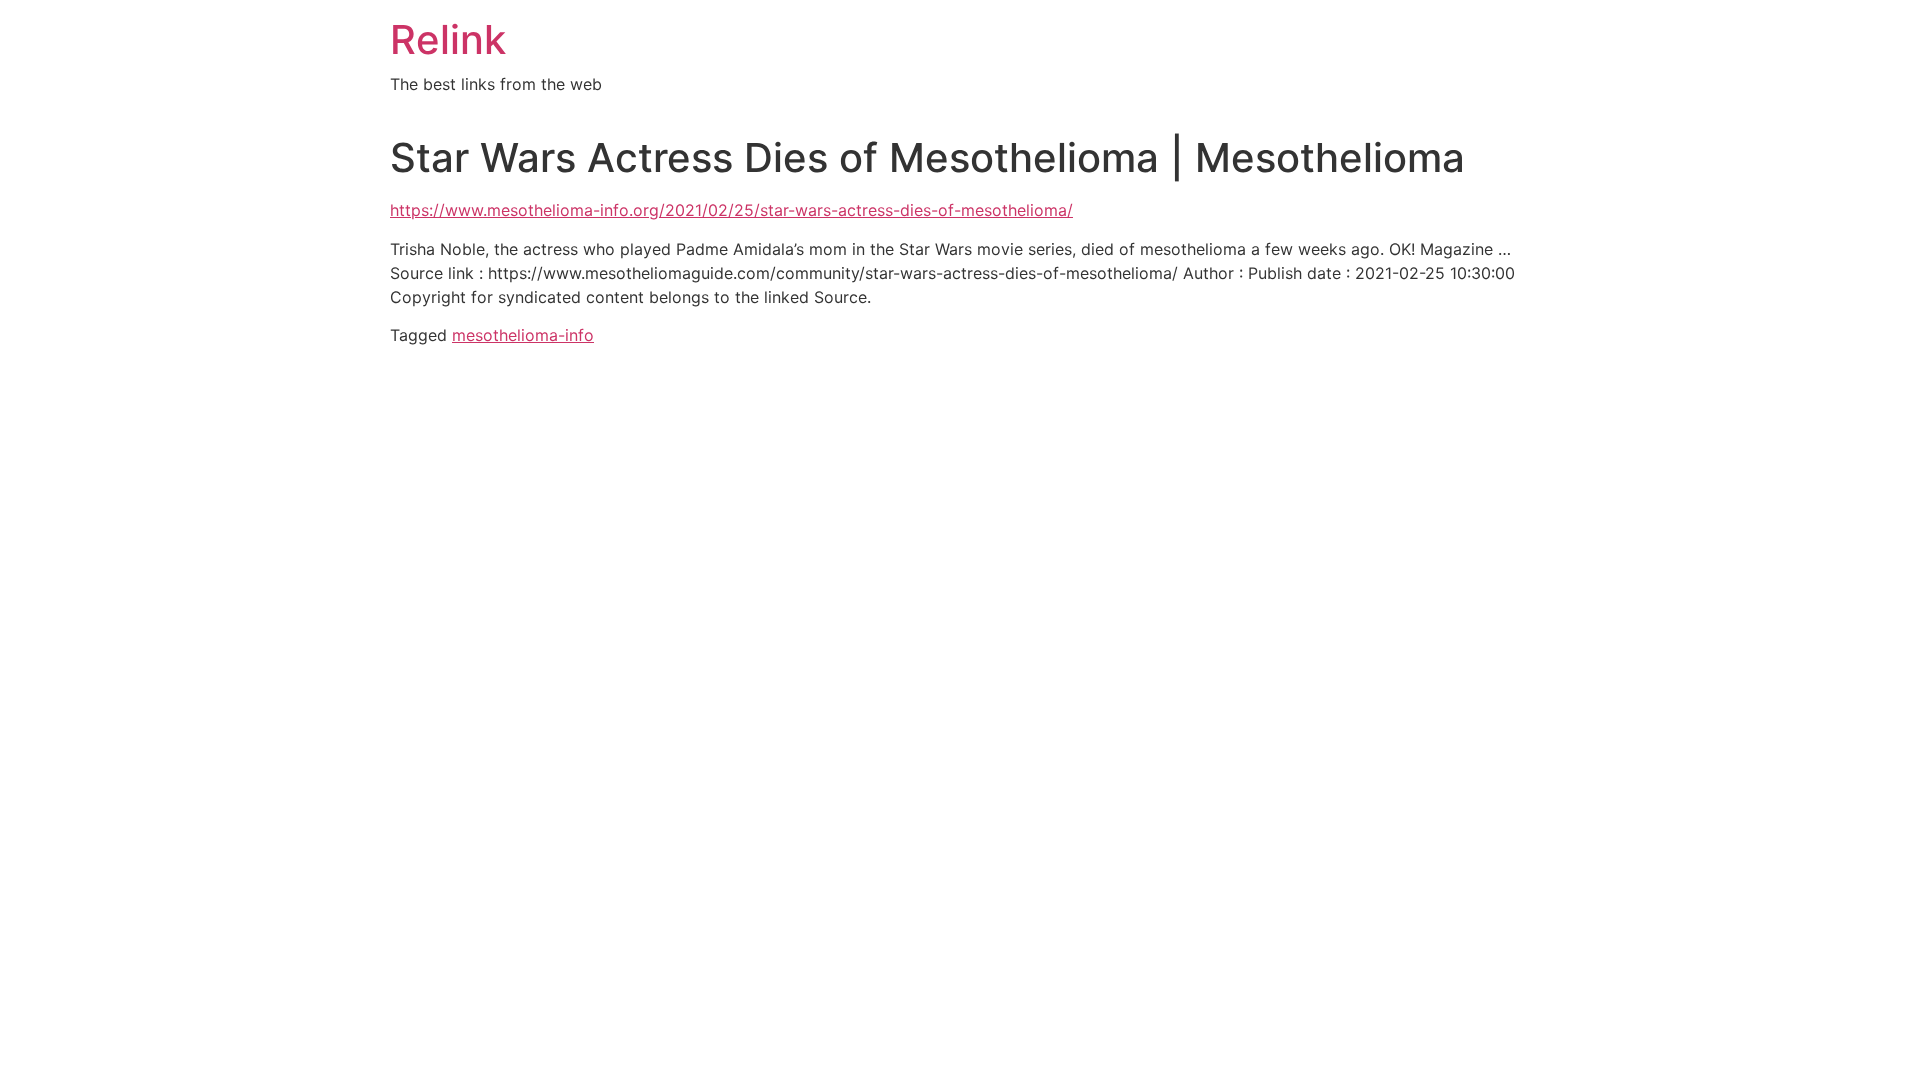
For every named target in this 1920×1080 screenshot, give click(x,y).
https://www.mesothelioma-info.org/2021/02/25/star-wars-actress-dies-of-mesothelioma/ (731, 210)
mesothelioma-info (523, 335)
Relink (448, 39)
